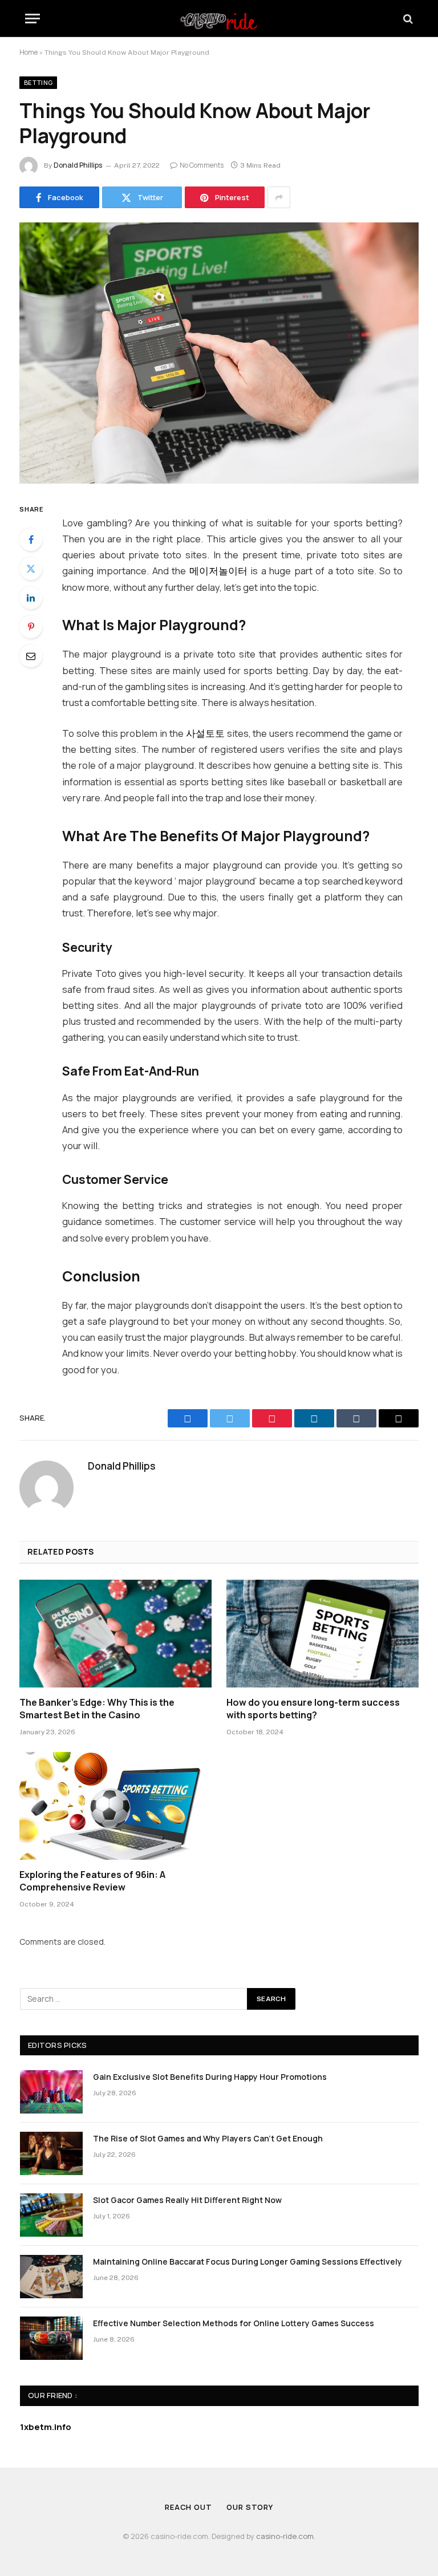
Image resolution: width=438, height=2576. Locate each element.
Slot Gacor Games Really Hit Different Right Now (187, 2200)
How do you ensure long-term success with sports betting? (313, 1709)
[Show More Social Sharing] (279, 197)
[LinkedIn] (31, 598)
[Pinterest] (31, 627)
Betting (38, 82)
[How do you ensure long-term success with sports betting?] (323, 1634)
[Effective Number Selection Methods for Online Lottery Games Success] (51, 2338)
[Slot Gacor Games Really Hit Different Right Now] (51, 2215)
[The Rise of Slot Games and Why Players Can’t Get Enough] (51, 2153)
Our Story (250, 2507)
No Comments (202, 165)
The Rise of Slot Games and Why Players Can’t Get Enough (208, 2138)
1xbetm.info (46, 2427)
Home (29, 52)
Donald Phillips (78, 165)
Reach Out (188, 2507)
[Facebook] (31, 539)
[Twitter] (31, 569)
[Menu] (33, 19)
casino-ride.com (285, 2536)
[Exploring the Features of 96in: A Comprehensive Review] (115, 1806)
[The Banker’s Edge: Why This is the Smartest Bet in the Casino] (115, 1634)
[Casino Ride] (219, 19)
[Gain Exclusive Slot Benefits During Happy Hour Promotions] (51, 2092)
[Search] (407, 19)
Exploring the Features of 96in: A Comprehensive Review (92, 1881)
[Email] (31, 656)
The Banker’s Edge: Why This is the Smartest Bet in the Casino (97, 1709)
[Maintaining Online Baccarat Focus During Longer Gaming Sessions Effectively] (51, 2277)
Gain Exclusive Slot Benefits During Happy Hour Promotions (210, 2077)
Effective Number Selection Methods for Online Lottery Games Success (234, 2323)
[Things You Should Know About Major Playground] (219, 353)
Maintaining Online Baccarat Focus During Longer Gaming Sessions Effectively (248, 2261)
